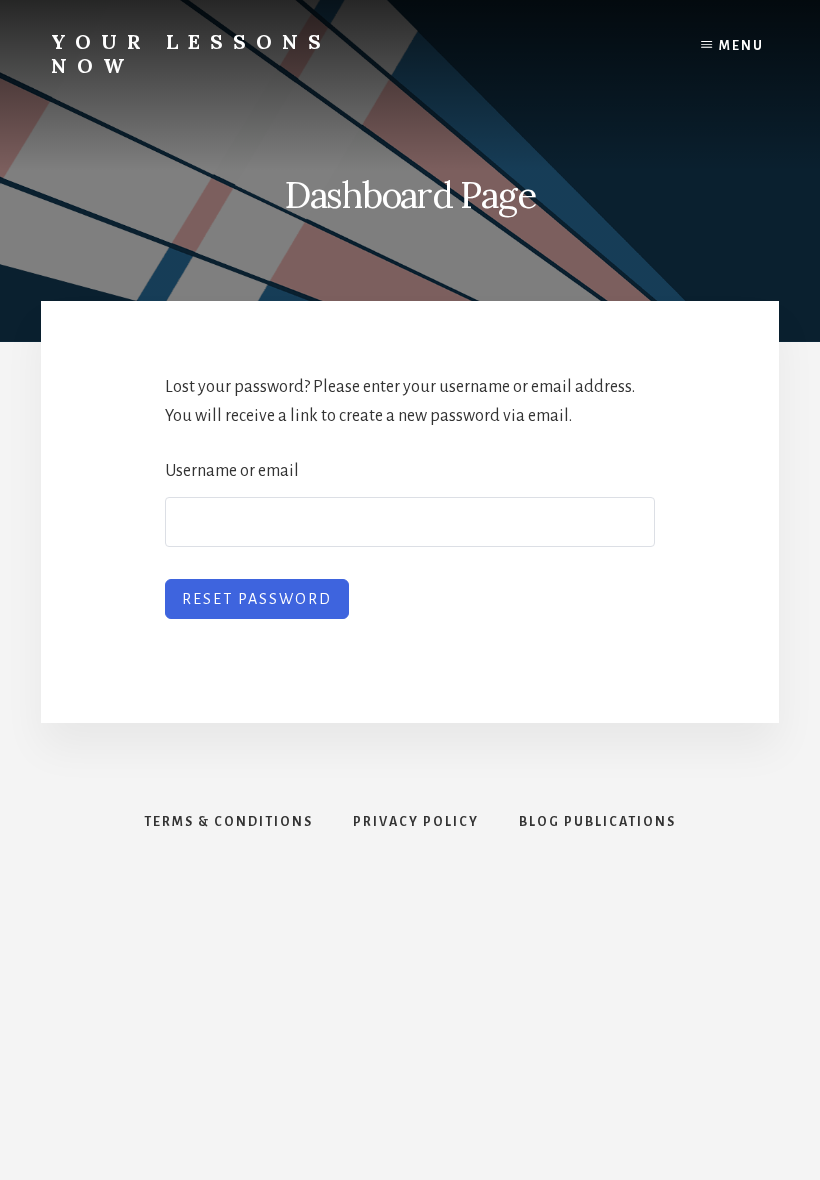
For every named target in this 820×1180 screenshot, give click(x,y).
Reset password (257, 599)
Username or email (232, 471)
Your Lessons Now (191, 53)
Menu (741, 46)
